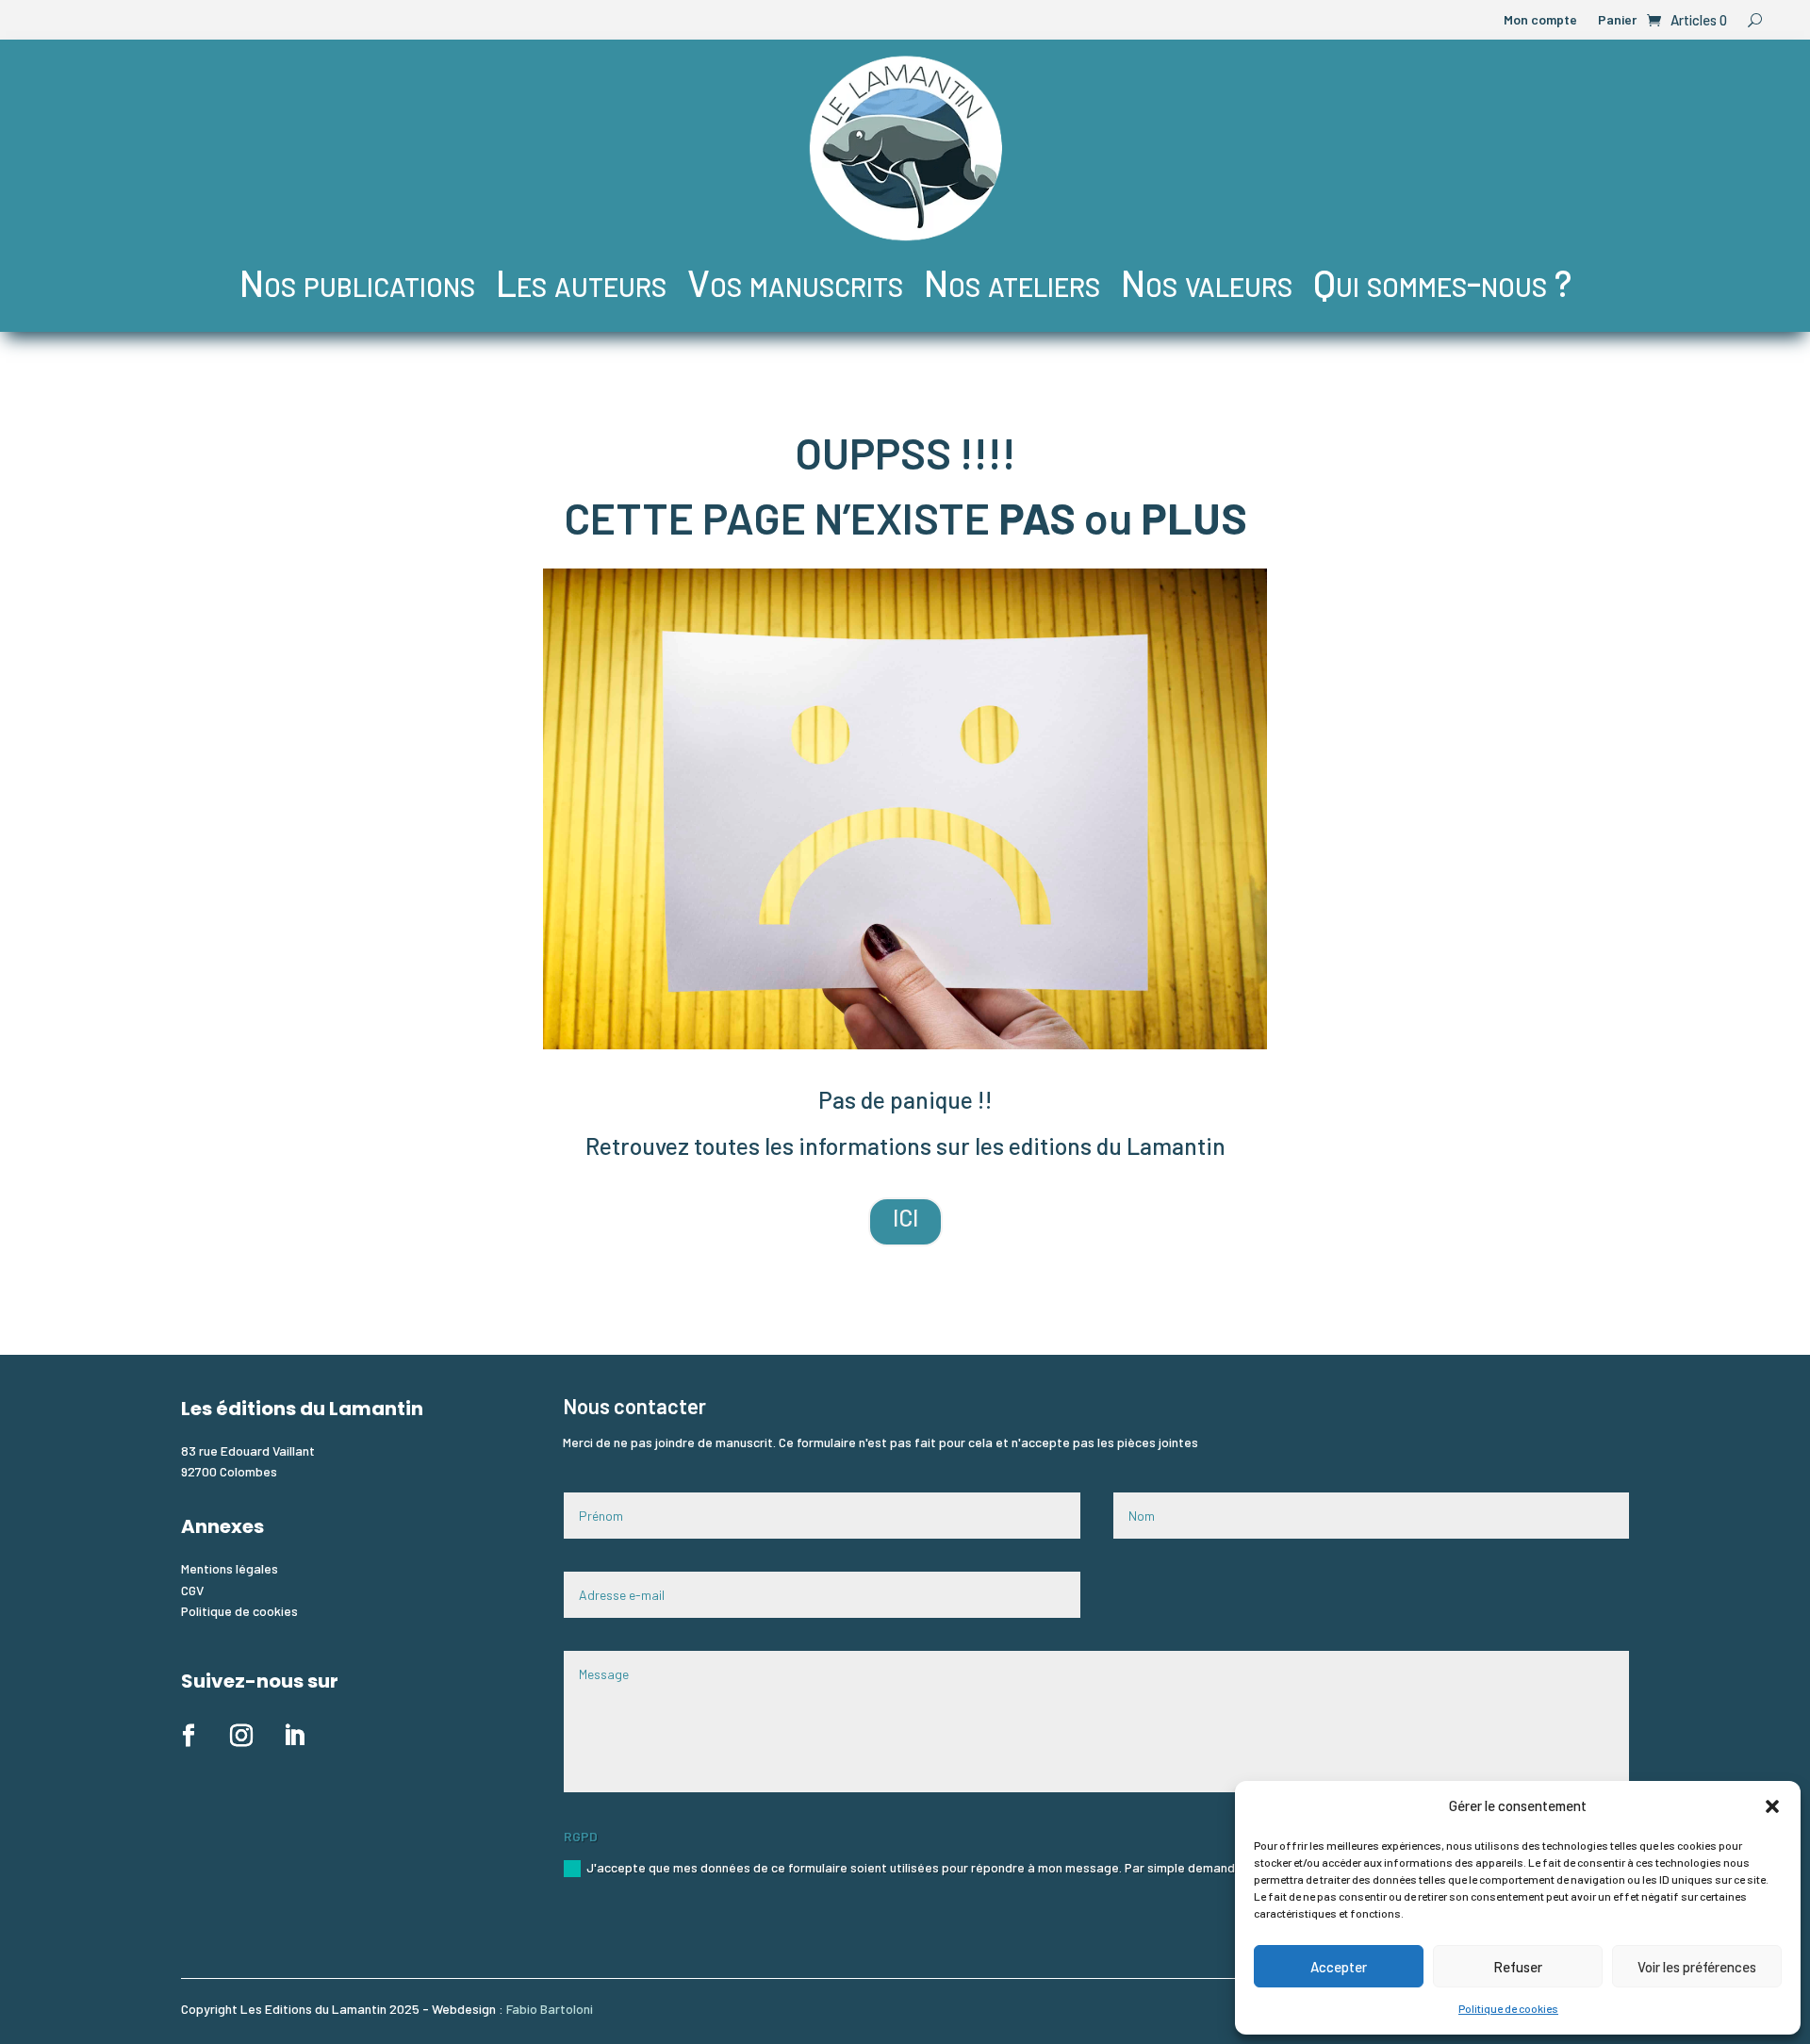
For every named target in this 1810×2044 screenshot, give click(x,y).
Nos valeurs (1207, 282)
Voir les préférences (1697, 1967)
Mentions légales (230, 1568)
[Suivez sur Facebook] (189, 1736)
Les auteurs (581, 282)
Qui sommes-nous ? (1442, 282)
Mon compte (1540, 20)
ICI (905, 1218)
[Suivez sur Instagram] (241, 1736)
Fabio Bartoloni (550, 2009)
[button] (1772, 1806)
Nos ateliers (1012, 282)
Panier (1617, 20)
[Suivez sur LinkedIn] (294, 1736)
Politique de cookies (1508, 2008)
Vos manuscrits (795, 282)
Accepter (1339, 1967)
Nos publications (357, 282)
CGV (192, 1590)
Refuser (1518, 1967)
